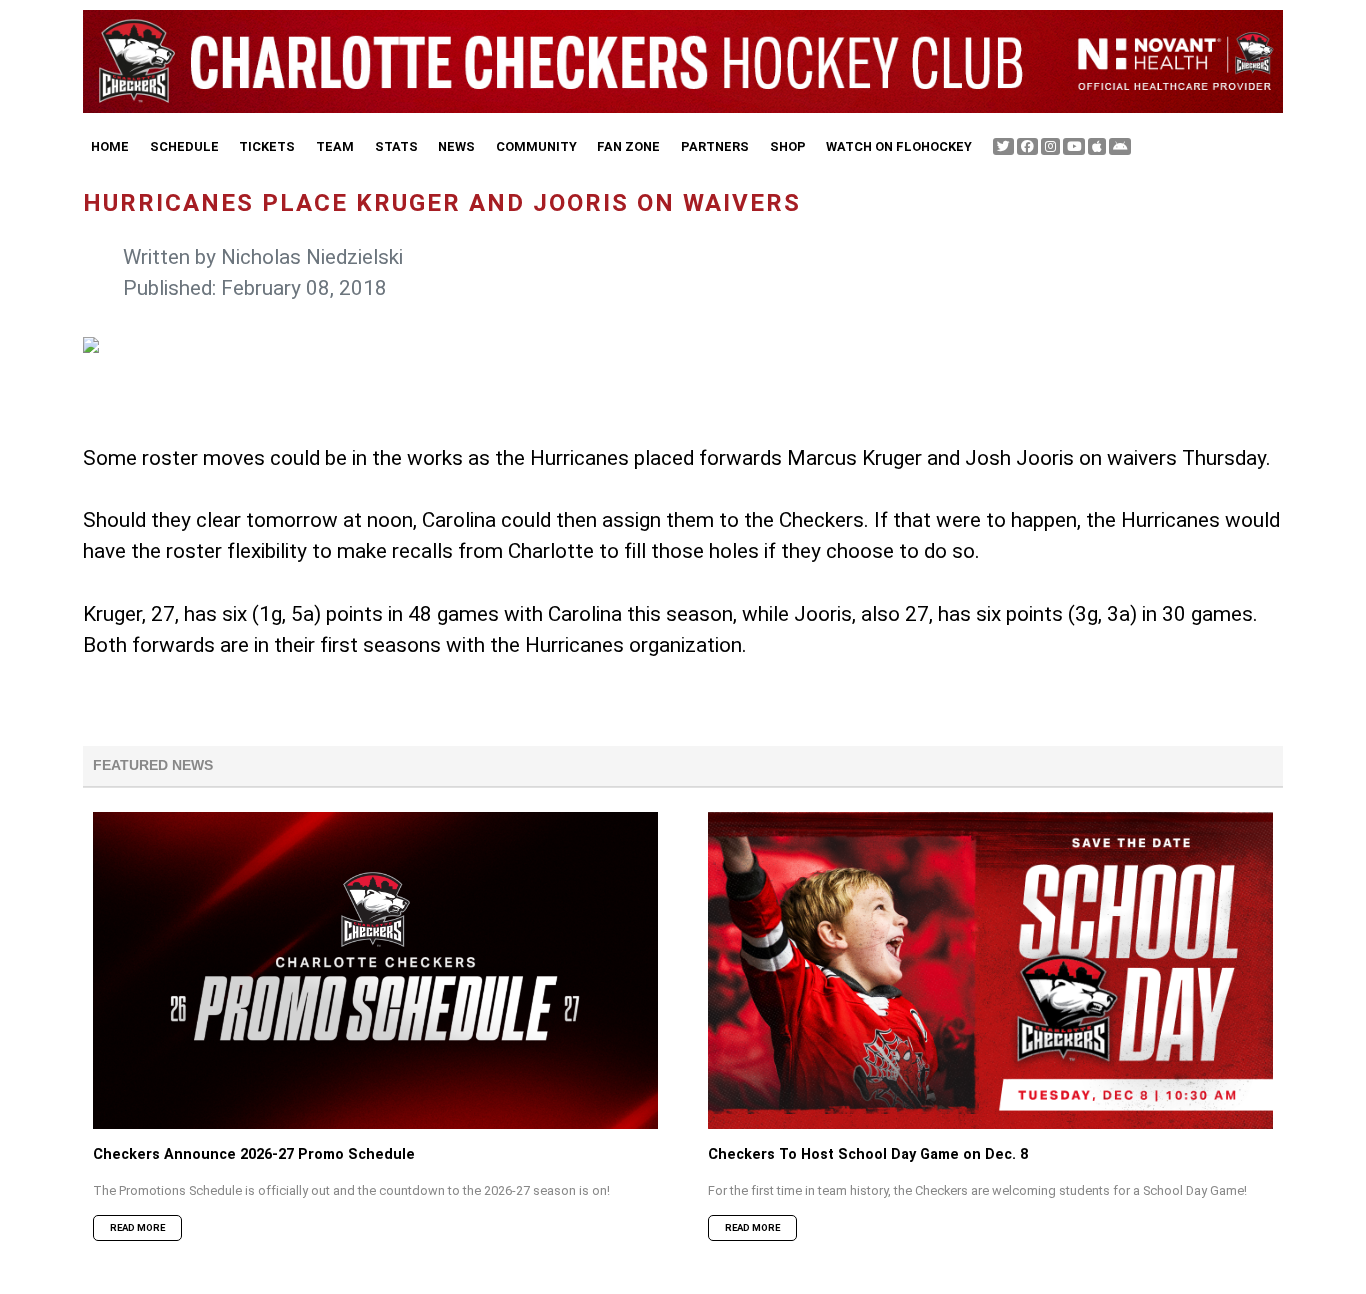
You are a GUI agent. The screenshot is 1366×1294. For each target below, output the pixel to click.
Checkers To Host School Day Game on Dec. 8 (868, 1154)
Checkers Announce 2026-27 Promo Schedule (254, 1154)
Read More (137, 1227)
